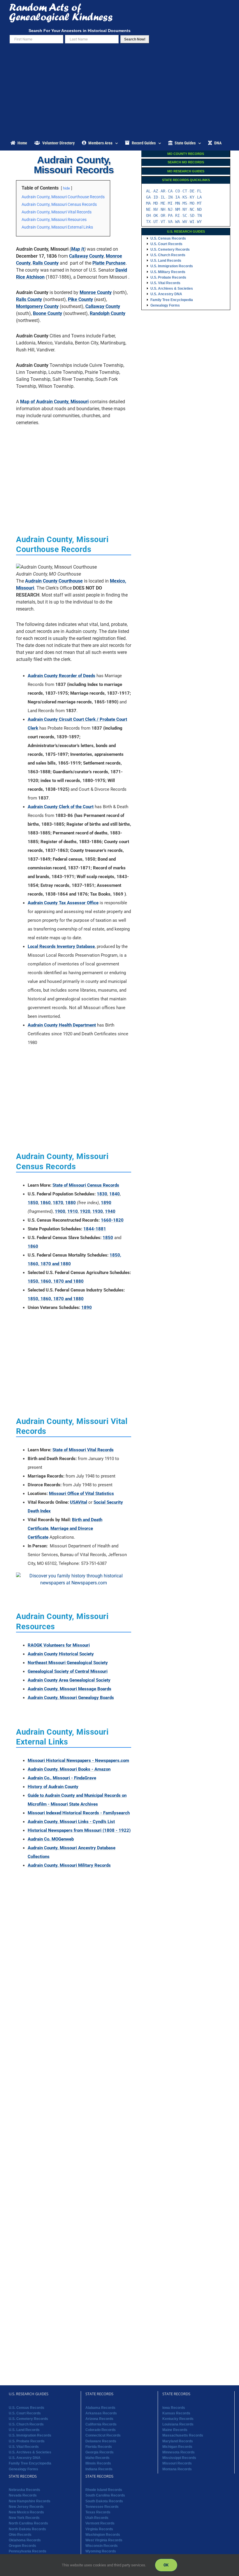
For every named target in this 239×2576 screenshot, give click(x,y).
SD (192, 215)
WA (178, 222)
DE (192, 191)
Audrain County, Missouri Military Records (69, 1865)
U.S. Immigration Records (172, 266)
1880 (71, 1203)
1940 (110, 1211)
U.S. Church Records (168, 255)
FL (199, 191)
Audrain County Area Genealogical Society (69, 1680)
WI (192, 222)
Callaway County (86, 256)
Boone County (48, 313)
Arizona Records (99, 2419)
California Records (101, 2424)
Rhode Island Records (104, 2490)
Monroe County (96, 292)
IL (163, 197)
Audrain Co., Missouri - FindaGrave (62, 1778)
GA (148, 197)
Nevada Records (23, 2496)
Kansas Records (176, 2413)
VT (163, 222)
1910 (73, 1211)
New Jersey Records (26, 2507)
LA (199, 197)
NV (156, 209)
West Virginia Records (104, 2540)
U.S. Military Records (168, 272)
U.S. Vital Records (165, 283)
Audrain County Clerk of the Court (61, 807)
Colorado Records (101, 2430)
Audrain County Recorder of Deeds (61, 676)
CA (170, 191)
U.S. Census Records (168, 238)
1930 (98, 1211)
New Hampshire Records (30, 2501)
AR (163, 191)
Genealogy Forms (165, 305)
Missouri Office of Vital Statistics (81, 1494)
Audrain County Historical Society (61, 1654)
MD (156, 203)
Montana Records (177, 2469)
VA (170, 222)
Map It (78, 249)
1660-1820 (112, 1220)
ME (163, 203)
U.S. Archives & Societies (172, 289)
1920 (85, 1211)
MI (170, 203)
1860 (45, 1203)
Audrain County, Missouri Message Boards (70, 1689)
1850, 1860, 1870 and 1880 (56, 1281)
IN (170, 197)
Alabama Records (100, 2408)
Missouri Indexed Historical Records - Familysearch (79, 1813)
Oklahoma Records (25, 2540)
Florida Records (99, 2447)
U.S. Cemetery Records (170, 250)
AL (148, 191)
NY (185, 209)
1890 (106, 1203)
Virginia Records (99, 2529)
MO (192, 203)
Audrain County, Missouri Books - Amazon (69, 1769)
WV (185, 222)
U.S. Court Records (166, 244)
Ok (166, 2565)
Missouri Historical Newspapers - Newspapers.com (78, 1761)
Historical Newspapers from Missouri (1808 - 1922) (79, 1830)
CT (185, 191)
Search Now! (135, 39)
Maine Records (175, 2430)
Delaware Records (101, 2441)
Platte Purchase (109, 263)
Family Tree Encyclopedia (172, 300)
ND (199, 209)
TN (199, 215)
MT (199, 203)
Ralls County (46, 263)
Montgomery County (37, 306)
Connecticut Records (103, 2436)
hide (66, 188)
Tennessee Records (102, 2507)
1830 (102, 1194)
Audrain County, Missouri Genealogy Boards (71, 1698)
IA (178, 197)
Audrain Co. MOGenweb (51, 1839)
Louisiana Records (178, 2424)
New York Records (24, 2518)
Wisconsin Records (102, 2546)
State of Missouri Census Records (86, 1185)
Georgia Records (100, 2452)
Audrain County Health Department (62, 1025)
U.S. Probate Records (168, 277)
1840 (115, 1194)
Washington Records (103, 2535)
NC (192, 209)
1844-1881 (95, 1229)
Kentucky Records (178, 2419)
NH (163, 209)
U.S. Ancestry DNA (166, 294)
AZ (156, 191)
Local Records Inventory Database (61, 946)
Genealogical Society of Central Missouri (68, 1671)
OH (148, 215)
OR (163, 215)
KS (185, 197)
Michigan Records (177, 2447)
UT (156, 222)
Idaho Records (97, 2458)
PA (170, 215)
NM (178, 209)
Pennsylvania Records (28, 2552)
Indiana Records (99, 2469)
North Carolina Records (28, 2524)
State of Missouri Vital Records (83, 1450)
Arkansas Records (101, 2413)
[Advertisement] (119, 92)
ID (156, 197)
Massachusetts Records (183, 2436)
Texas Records (98, 2512)
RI (178, 215)
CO (178, 191)
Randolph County (108, 313)
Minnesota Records (179, 2452)
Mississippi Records (179, 2458)
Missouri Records (177, 2464)
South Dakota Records (104, 2501)
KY (192, 197)
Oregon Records (22, 2546)
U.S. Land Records (166, 261)
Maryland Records (178, 2441)
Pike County (80, 299)
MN (178, 203)
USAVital (79, 1502)
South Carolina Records (105, 2496)
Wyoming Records (101, 2552)
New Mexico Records (26, 2512)
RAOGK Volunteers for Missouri (59, 1645)
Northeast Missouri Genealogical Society (68, 1663)
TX (148, 222)
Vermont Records (100, 2524)
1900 (60, 1211)
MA (148, 203)
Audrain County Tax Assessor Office (63, 903)
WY (199, 222)
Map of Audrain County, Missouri (54, 402)
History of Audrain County (53, 1787)
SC (185, 215)
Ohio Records (20, 2535)
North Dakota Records (27, 2529)
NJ (170, 209)
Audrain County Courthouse (54, 581)
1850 (33, 1203)
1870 (58, 1203)
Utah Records (97, 2518)
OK (156, 215)
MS (185, 203)
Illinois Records (98, 2464)
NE (148, 209)
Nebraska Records (24, 2490)
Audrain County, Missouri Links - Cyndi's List (71, 1822)
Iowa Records (174, 2408)
